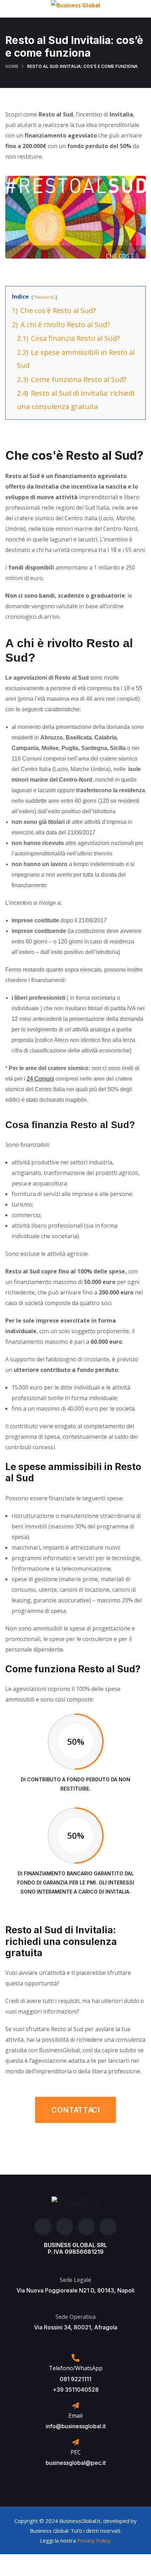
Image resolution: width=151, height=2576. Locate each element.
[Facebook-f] (43, 2227)
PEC (76, 2452)
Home (12, 66)
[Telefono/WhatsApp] (75, 2358)
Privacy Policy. (94, 2540)
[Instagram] (65, 2227)
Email (75, 2416)
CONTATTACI (75, 2110)
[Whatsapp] (86, 2227)
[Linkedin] (108, 2227)
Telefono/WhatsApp (76, 2368)
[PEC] (75, 2442)
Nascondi (44, 297)
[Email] (75, 2406)
